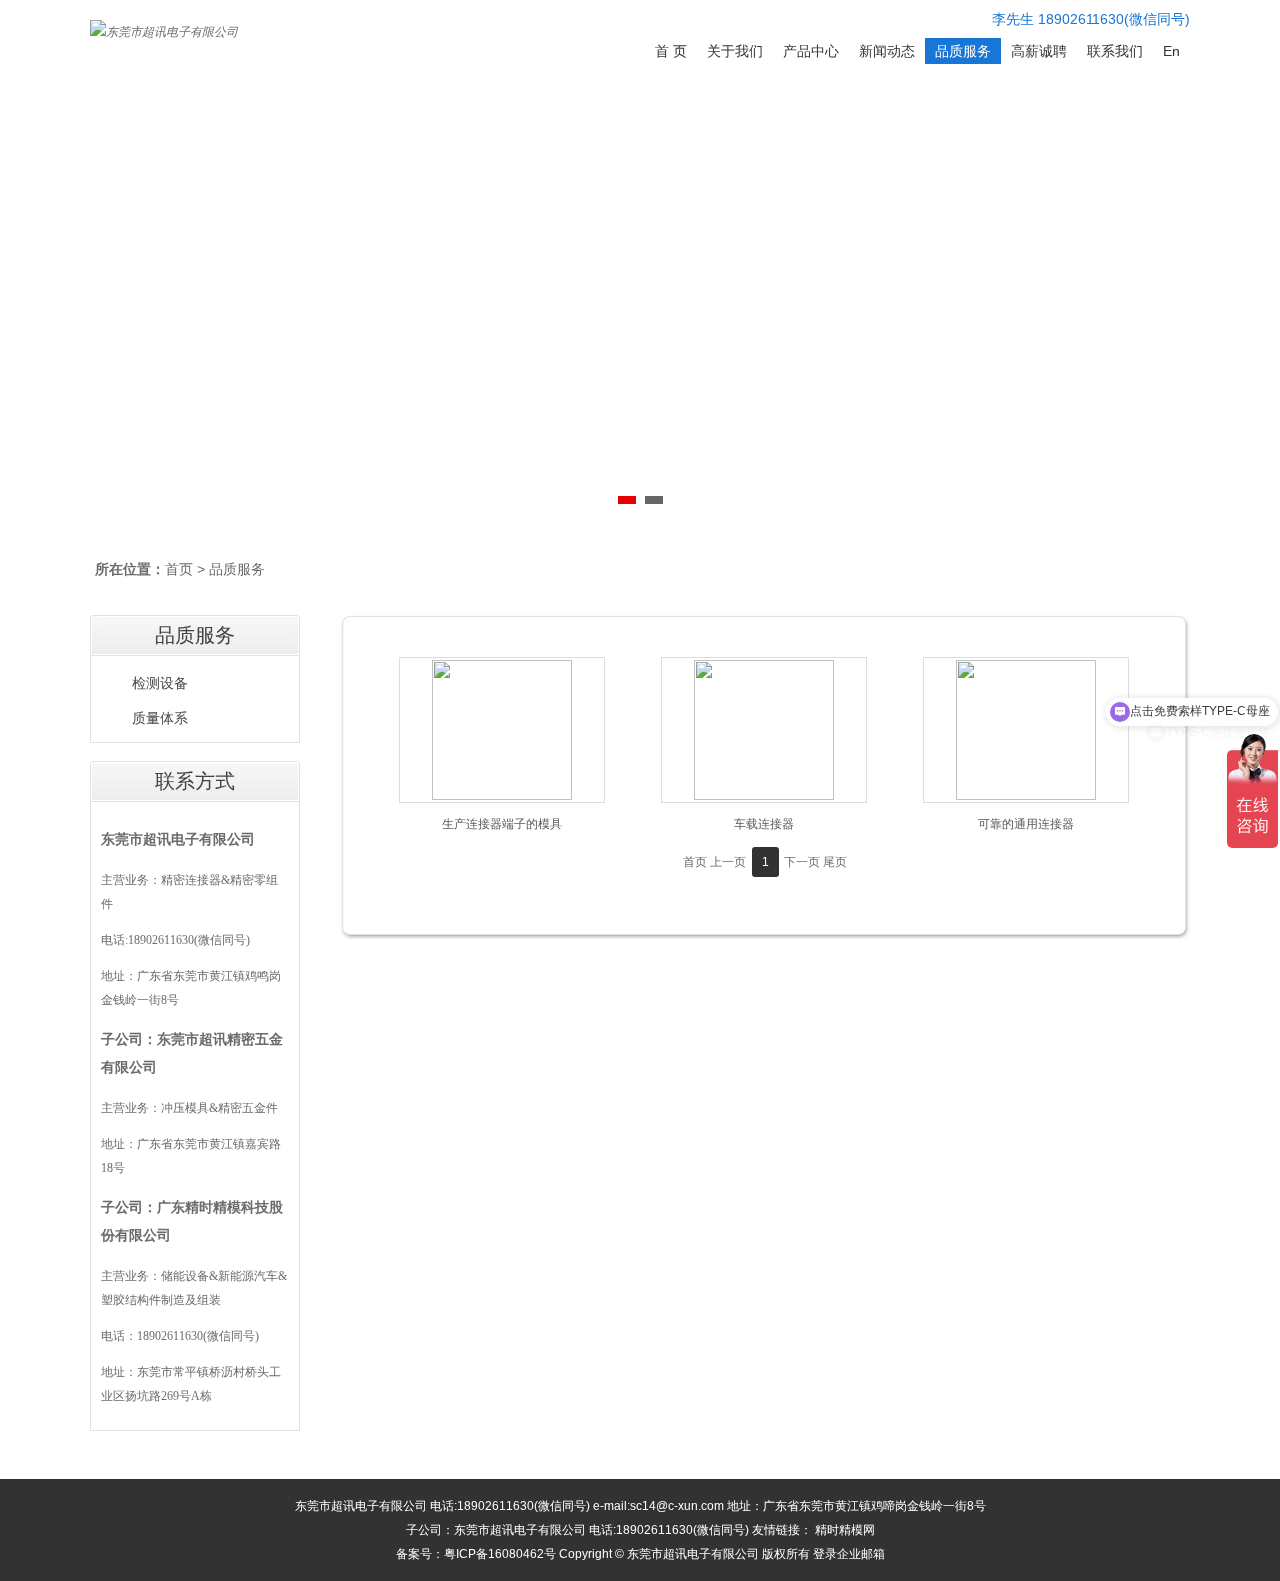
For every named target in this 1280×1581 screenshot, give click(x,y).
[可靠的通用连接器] (1026, 730)
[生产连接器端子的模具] (502, 730)
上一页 (728, 862)
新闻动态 (887, 51)
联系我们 (1115, 51)
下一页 (802, 862)
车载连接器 (764, 824)
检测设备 (160, 683)
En (1171, 51)
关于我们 (735, 51)
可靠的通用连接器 (1026, 824)
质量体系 (160, 718)
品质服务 (963, 51)
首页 (179, 569)
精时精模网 (845, 1530)
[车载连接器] (764, 730)
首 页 (671, 51)
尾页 (835, 862)
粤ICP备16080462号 (500, 1554)
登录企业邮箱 (849, 1554)
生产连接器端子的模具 (502, 824)
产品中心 (811, 51)
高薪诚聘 (1039, 51)
